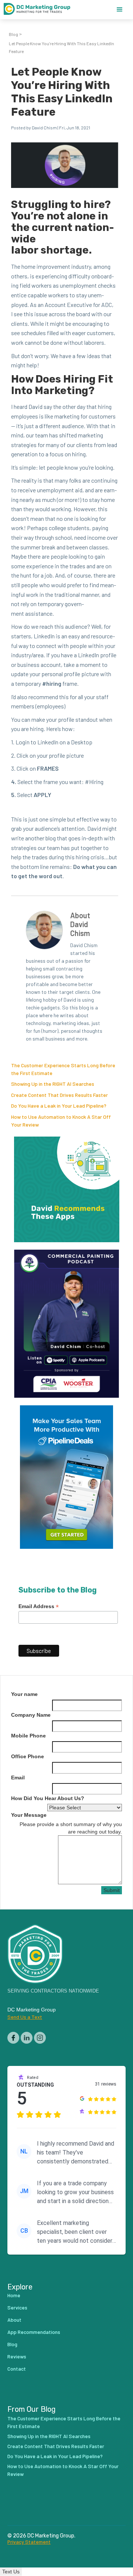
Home (14, 2295)
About (14, 2320)
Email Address (39, 1606)
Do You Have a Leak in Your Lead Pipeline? (59, 1106)
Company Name (31, 1715)
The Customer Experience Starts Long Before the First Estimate (64, 2422)
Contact (17, 2369)
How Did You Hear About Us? (48, 1798)
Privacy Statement (29, 2542)
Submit (112, 1890)
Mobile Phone (28, 1736)
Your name (24, 1694)
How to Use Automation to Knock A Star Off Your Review (63, 2470)
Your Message (29, 1815)
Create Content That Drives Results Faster (59, 1095)
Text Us (11, 2572)
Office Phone (28, 1756)
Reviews (17, 2356)
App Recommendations (34, 2332)
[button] (120, 10)
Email (18, 1778)
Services (17, 2307)
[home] (41, 10)
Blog (13, 34)
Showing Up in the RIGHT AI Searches (53, 1084)
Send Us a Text (25, 2017)
